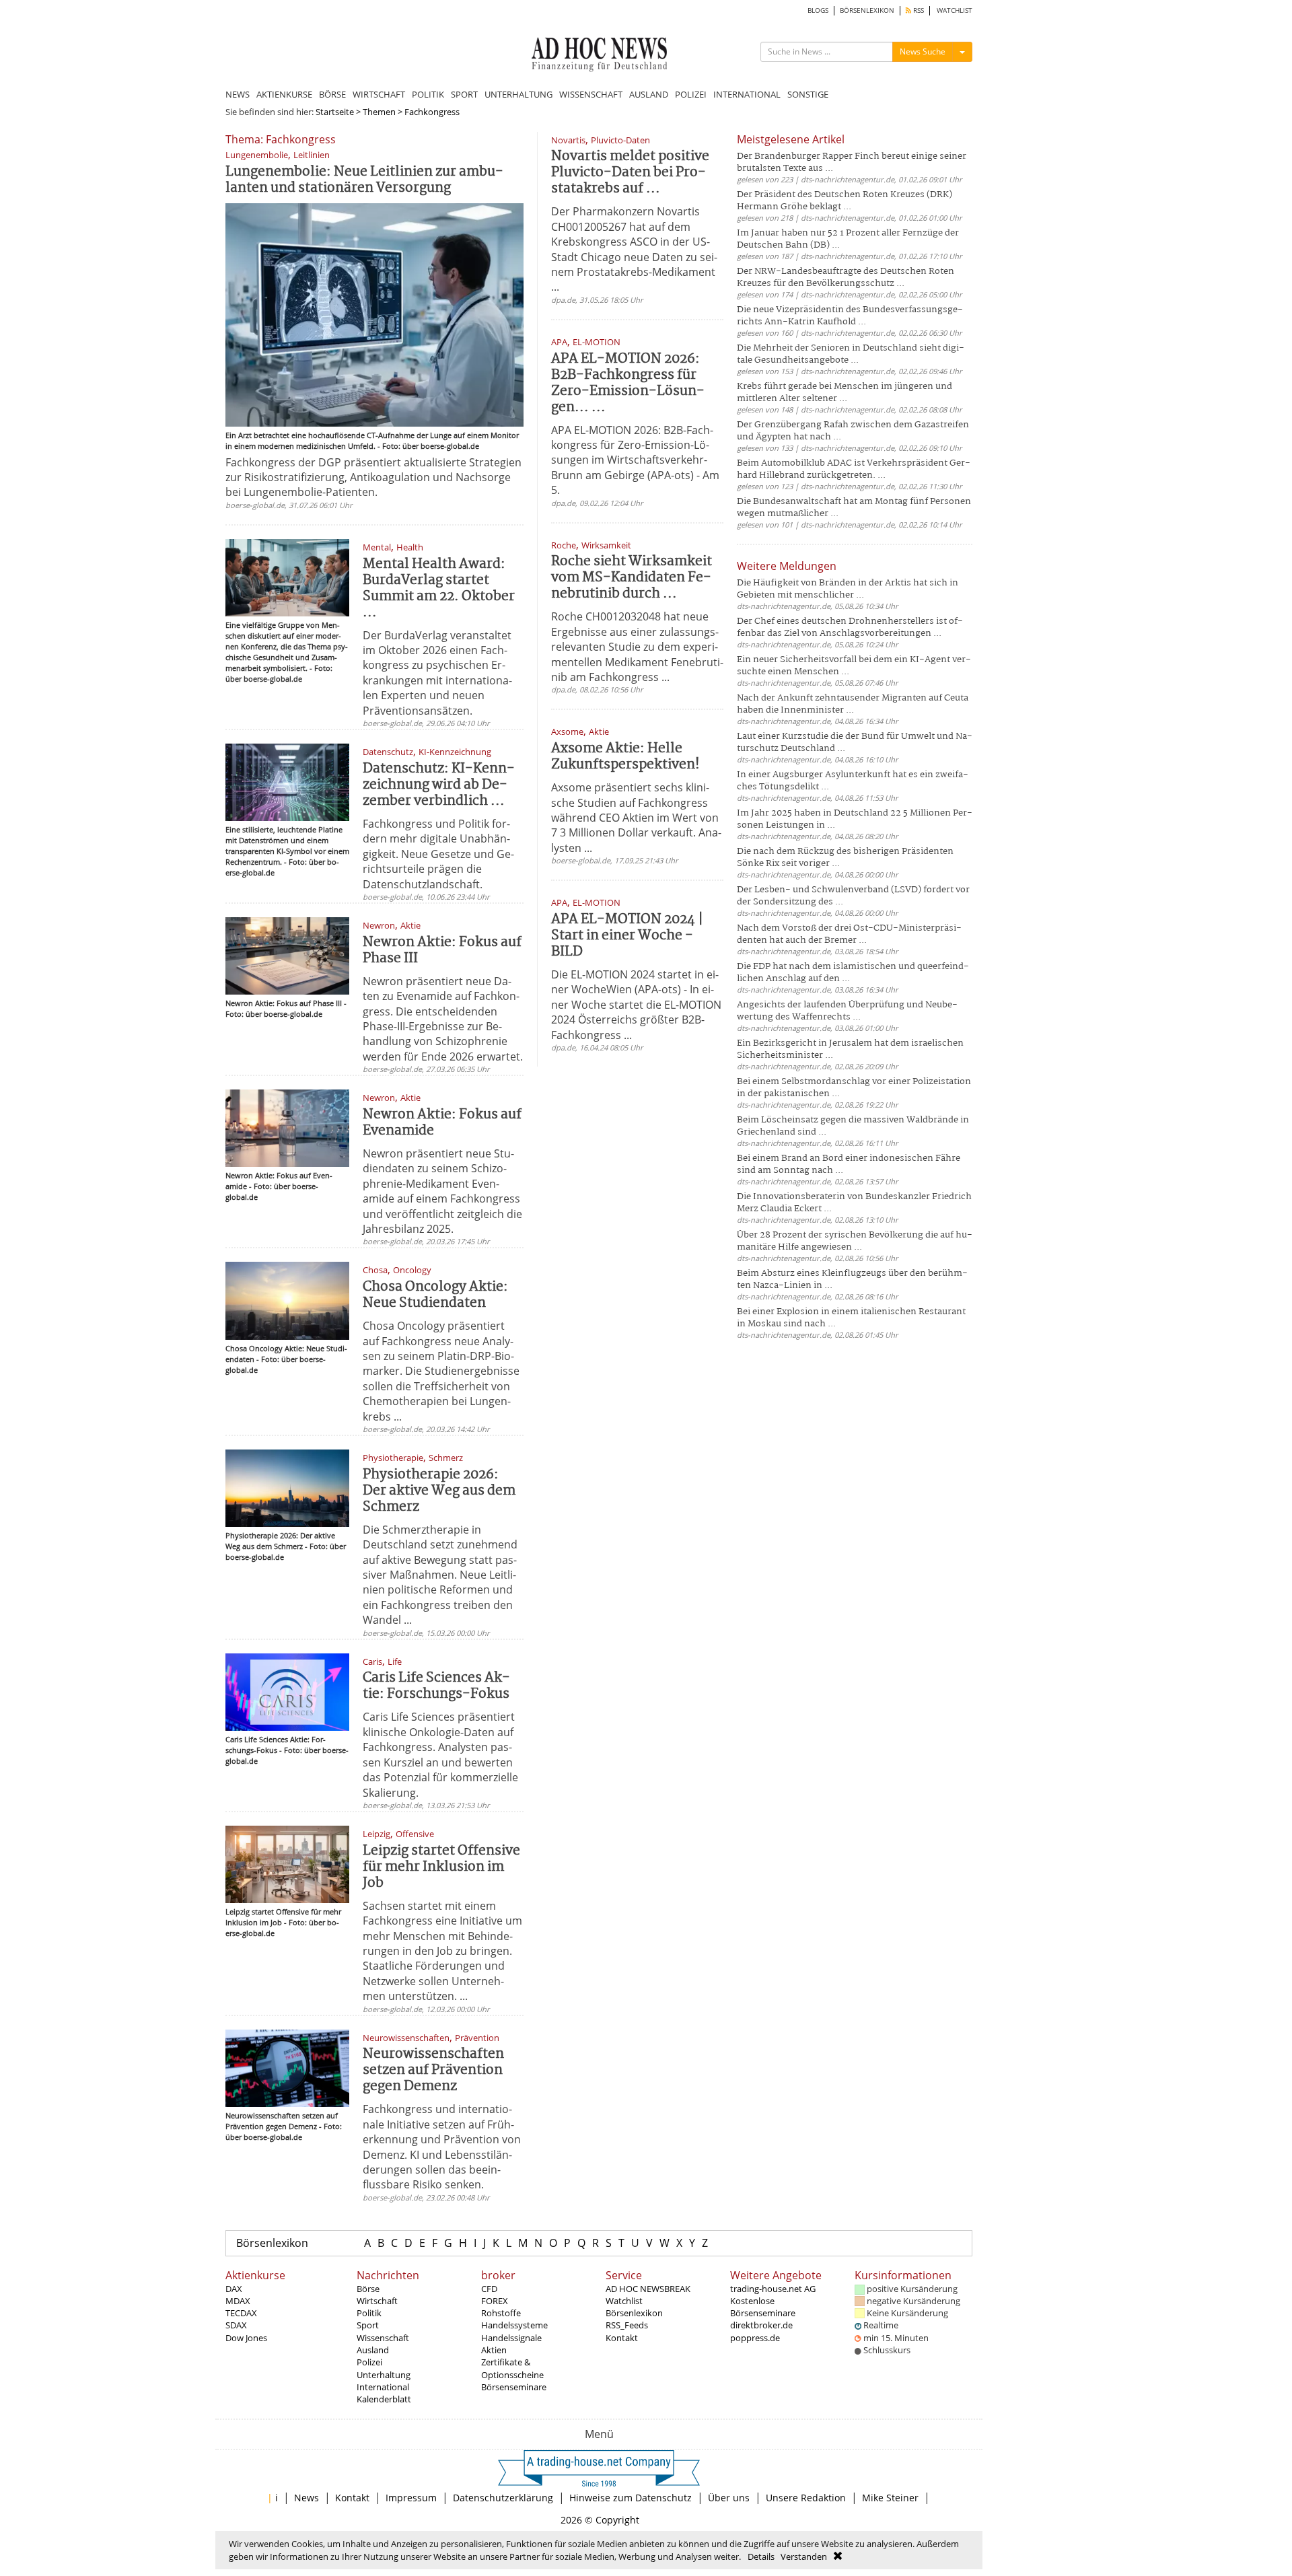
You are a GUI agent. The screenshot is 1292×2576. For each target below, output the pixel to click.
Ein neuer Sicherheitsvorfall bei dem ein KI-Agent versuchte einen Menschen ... (854, 666)
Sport (368, 2325)
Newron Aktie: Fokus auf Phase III (442, 951)
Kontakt (622, 2338)
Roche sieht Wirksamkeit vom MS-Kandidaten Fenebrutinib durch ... (632, 578)
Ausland (373, 2350)
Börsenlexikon (272, 2243)
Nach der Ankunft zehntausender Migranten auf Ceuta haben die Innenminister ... (853, 704)
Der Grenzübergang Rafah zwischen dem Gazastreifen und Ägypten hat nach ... (853, 431)
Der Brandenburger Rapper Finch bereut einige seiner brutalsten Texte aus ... (852, 163)
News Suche (923, 51)
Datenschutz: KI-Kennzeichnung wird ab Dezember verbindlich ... (439, 785)
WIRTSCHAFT (379, 94)
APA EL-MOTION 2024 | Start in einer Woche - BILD (627, 936)
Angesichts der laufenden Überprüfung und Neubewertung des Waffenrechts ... (847, 1011)
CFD (489, 2289)
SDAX (236, 2325)
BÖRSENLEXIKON (867, 10)
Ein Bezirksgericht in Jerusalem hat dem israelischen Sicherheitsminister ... (850, 1049)
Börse (368, 2289)
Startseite (335, 112)
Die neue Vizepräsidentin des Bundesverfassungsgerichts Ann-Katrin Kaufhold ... (850, 316)
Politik (369, 2313)
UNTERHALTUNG (518, 94)
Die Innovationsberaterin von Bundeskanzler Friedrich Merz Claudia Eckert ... (854, 1203)
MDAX (238, 2301)
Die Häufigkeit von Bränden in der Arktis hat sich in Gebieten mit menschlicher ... (848, 589)
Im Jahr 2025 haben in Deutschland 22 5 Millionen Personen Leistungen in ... (855, 819)
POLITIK (428, 94)
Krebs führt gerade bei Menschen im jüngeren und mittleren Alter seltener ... (845, 393)
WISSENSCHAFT (591, 94)
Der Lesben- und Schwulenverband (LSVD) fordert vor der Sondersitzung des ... (853, 896)
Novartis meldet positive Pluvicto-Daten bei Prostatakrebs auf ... (630, 173)
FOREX (495, 2301)
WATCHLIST (955, 10)
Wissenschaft (383, 2338)
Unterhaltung (384, 2375)
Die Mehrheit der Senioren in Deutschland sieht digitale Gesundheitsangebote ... (851, 354)
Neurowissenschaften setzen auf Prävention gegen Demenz (433, 2070)
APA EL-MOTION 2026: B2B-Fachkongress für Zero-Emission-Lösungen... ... (628, 383)
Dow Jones (246, 2338)
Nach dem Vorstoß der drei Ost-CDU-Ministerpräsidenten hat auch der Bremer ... (849, 934)
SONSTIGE (808, 94)
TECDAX (241, 2313)
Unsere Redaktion (806, 2498)
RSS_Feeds (627, 2325)
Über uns (729, 2498)
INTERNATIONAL (747, 94)
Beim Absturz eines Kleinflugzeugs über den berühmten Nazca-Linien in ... (852, 1280)
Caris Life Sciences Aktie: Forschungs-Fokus (436, 1686)
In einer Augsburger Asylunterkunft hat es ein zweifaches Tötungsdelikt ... (853, 781)
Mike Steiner (890, 2498)
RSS (918, 10)
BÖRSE (332, 94)
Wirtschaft (377, 2301)
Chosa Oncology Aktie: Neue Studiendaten (435, 1295)
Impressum (411, 2498)
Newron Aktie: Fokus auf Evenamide (442, 1123)
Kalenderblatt (384, 2399)
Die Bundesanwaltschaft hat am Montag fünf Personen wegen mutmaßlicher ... (854, 508)
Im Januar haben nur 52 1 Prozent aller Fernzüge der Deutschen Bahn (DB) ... (848, 239)
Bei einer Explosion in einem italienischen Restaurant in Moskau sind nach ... (851, 1318)
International (383, 2387)
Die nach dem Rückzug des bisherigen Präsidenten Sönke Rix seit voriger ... (845, 858)
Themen (379, 112)
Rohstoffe (501, 2313)
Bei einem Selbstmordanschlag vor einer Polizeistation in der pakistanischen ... (854, 1088)
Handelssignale (511, 2338)
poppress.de (755, 2338)
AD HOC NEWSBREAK (648, 2289)
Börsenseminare (514, 2387)
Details (761, 2556)
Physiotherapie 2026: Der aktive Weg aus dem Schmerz (439, 1491)
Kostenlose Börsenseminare (763, 2307)
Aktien (494, 2350)
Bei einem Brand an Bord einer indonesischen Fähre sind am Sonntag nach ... (849, 1165)
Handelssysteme (514, 2325)
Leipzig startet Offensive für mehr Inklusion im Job (441, 1867)
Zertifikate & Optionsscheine (512, 2368)
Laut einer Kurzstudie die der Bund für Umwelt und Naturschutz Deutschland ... (855, 743)
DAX (234, 2289)
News (307, 2498)
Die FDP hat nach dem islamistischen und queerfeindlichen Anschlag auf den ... (853, 973)
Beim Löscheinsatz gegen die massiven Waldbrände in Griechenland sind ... (853, 1126)
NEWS (238, 94)
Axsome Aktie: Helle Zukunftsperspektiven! (625, 757)
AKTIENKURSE (284, 94)
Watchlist (624, 2301)
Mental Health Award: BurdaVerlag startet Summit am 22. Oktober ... (439, 588)
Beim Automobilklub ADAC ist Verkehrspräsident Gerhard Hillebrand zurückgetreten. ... (854, 469)
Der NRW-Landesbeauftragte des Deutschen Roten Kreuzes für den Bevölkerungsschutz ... (846, 278)
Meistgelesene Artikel (791, 139)
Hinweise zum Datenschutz (631, 2498)
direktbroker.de (761, 2325)
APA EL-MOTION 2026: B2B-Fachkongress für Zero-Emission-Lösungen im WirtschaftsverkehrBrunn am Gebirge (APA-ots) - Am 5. (635, 460)
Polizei (369, 2362)
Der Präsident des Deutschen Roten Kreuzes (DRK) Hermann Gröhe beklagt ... (845, 201)
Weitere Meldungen (787, 566)
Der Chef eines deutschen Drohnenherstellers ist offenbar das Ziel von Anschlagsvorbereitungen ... (850, 628)
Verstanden (804, 2556)
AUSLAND (649, 94)
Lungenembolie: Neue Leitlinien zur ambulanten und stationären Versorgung (364, 180)
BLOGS (818, 10)
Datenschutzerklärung (503, 2498)
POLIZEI (691, 94)
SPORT (464, 94)
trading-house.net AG (773, 2289)
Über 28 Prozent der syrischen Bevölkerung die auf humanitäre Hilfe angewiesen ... (855, 1241)
